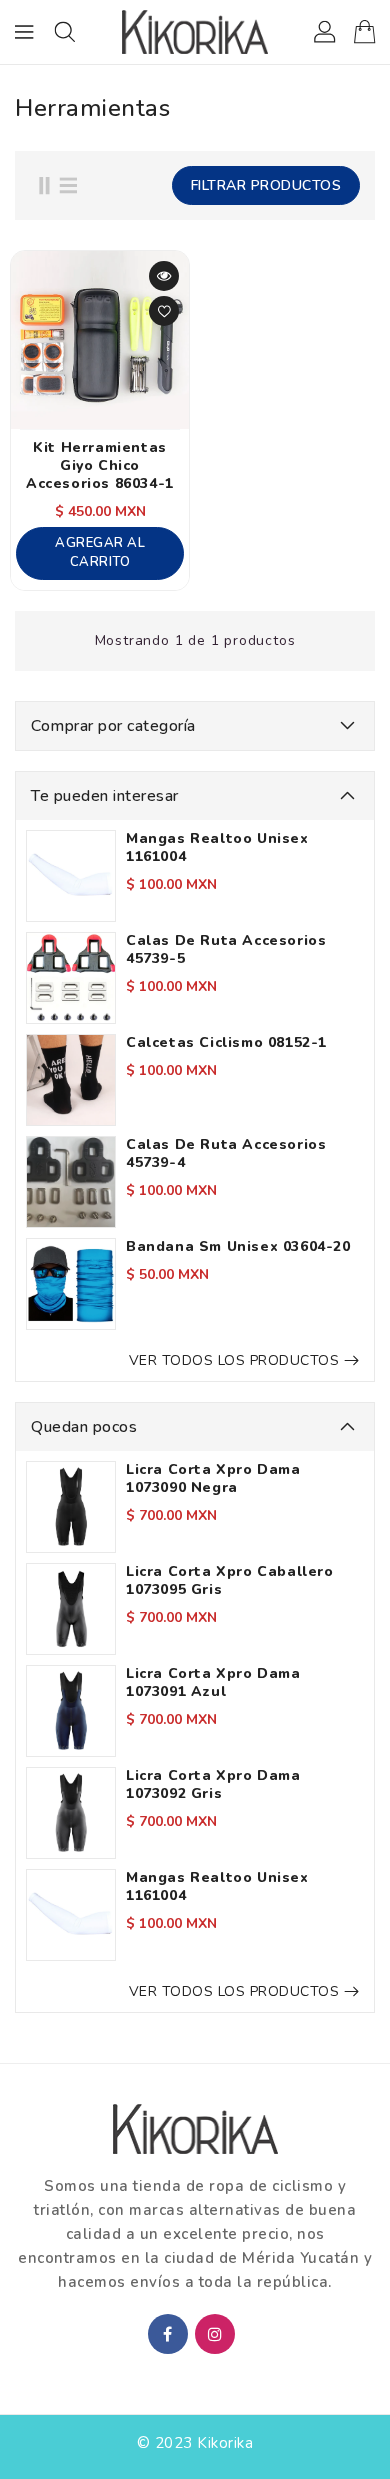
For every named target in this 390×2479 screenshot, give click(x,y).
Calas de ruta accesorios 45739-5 (226, 950)
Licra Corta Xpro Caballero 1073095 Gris (230, 1581)
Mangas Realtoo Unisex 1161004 (217, 848)
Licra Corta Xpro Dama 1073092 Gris (213, 1785)
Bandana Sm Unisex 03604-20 (238, 1247)
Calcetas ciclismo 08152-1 (226, 1043)
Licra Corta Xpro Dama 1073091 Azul (213, 1683)
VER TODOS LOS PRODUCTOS (234, 1360)
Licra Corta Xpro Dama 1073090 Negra (213, 1479)
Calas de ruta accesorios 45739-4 (226, 1154)
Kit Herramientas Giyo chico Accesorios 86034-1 (100, 466)
